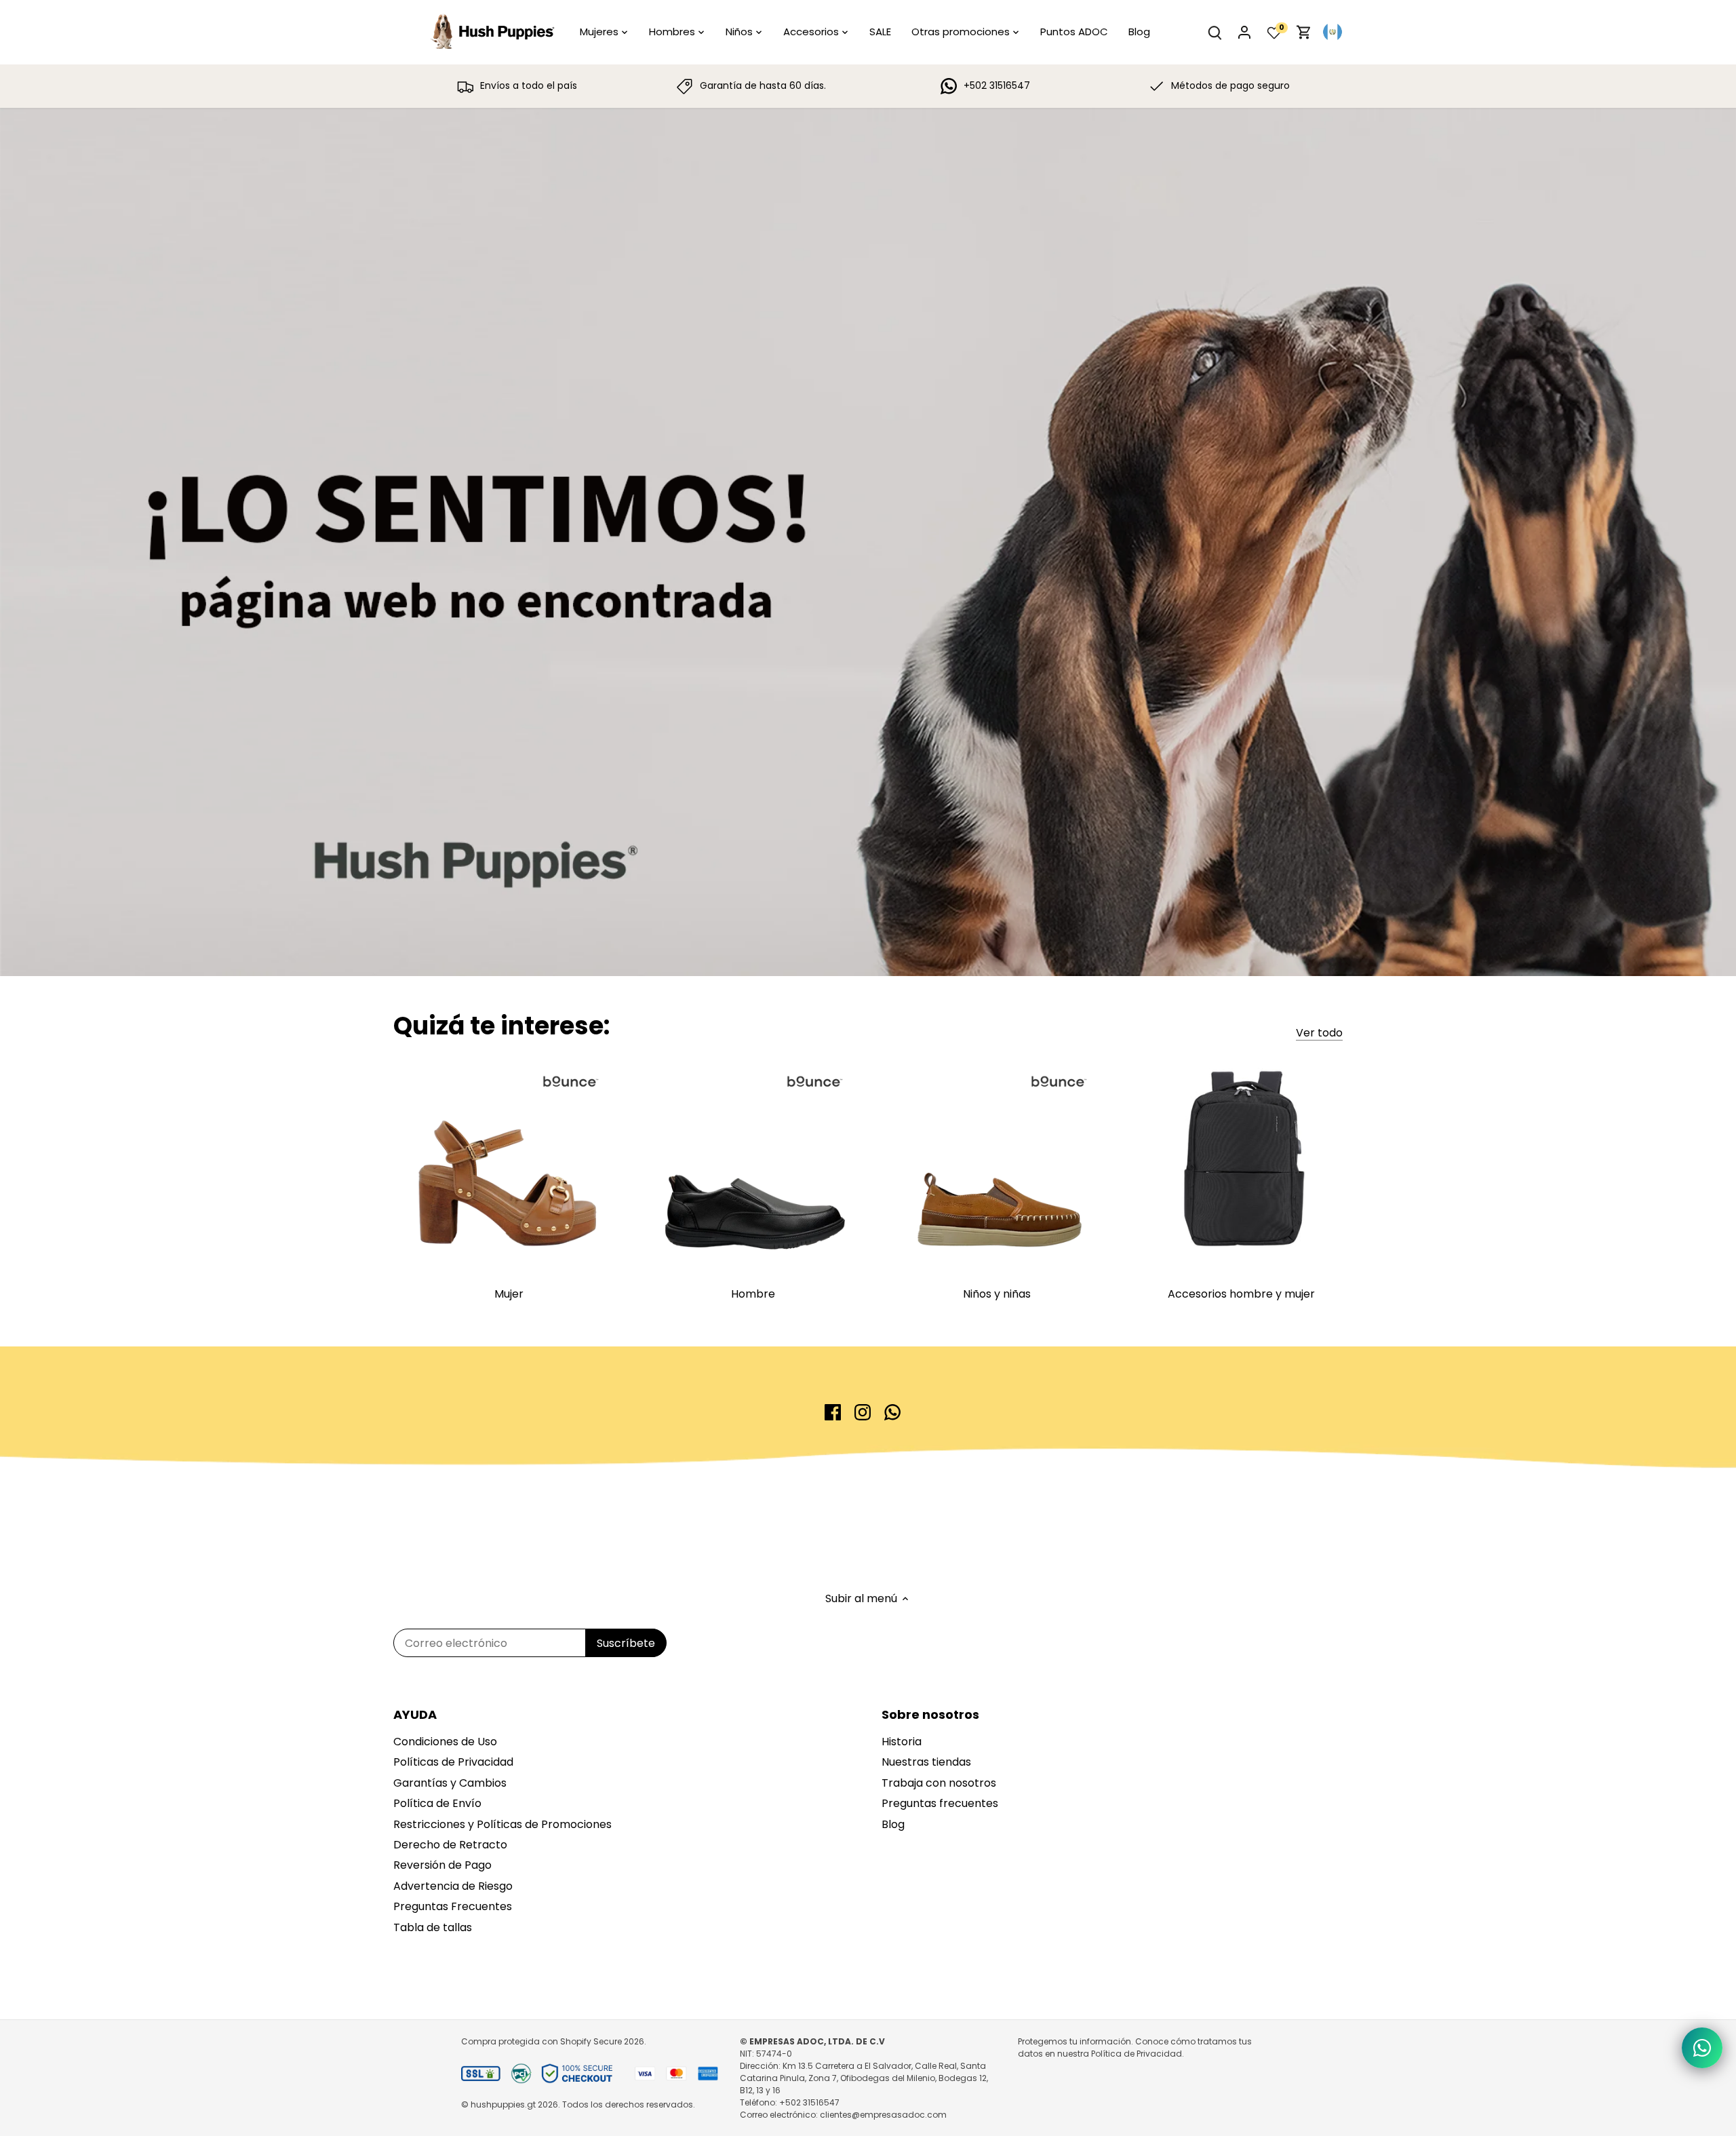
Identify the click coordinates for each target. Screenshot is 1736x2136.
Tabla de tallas (433, 1927)
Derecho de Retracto (450, 1845)
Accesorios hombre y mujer (1241, 1294)
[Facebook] (833, 1412)
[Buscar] (1215, 32)
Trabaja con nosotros (939, 1783)
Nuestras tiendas (926, 1762)
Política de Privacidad (1137, 2054)
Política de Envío (437, 1803)
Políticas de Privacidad (453, 1762)
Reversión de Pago (442, 1865)
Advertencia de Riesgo (453, 1886)
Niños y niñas (997, 1294)
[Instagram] (863, 1412)
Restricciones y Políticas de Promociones (502, 1824)
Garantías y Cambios (450, 1783)
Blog (893, 1824)
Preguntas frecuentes (940, 1803)
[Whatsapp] (892, 1412)
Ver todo (1319, 1033)
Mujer (509, 1294)
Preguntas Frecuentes (453, 1906)
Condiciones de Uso (445, 1742)
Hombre (753, 1294)
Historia (902, 1742)
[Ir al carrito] (1304, 32)
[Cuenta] (1244, 32)
